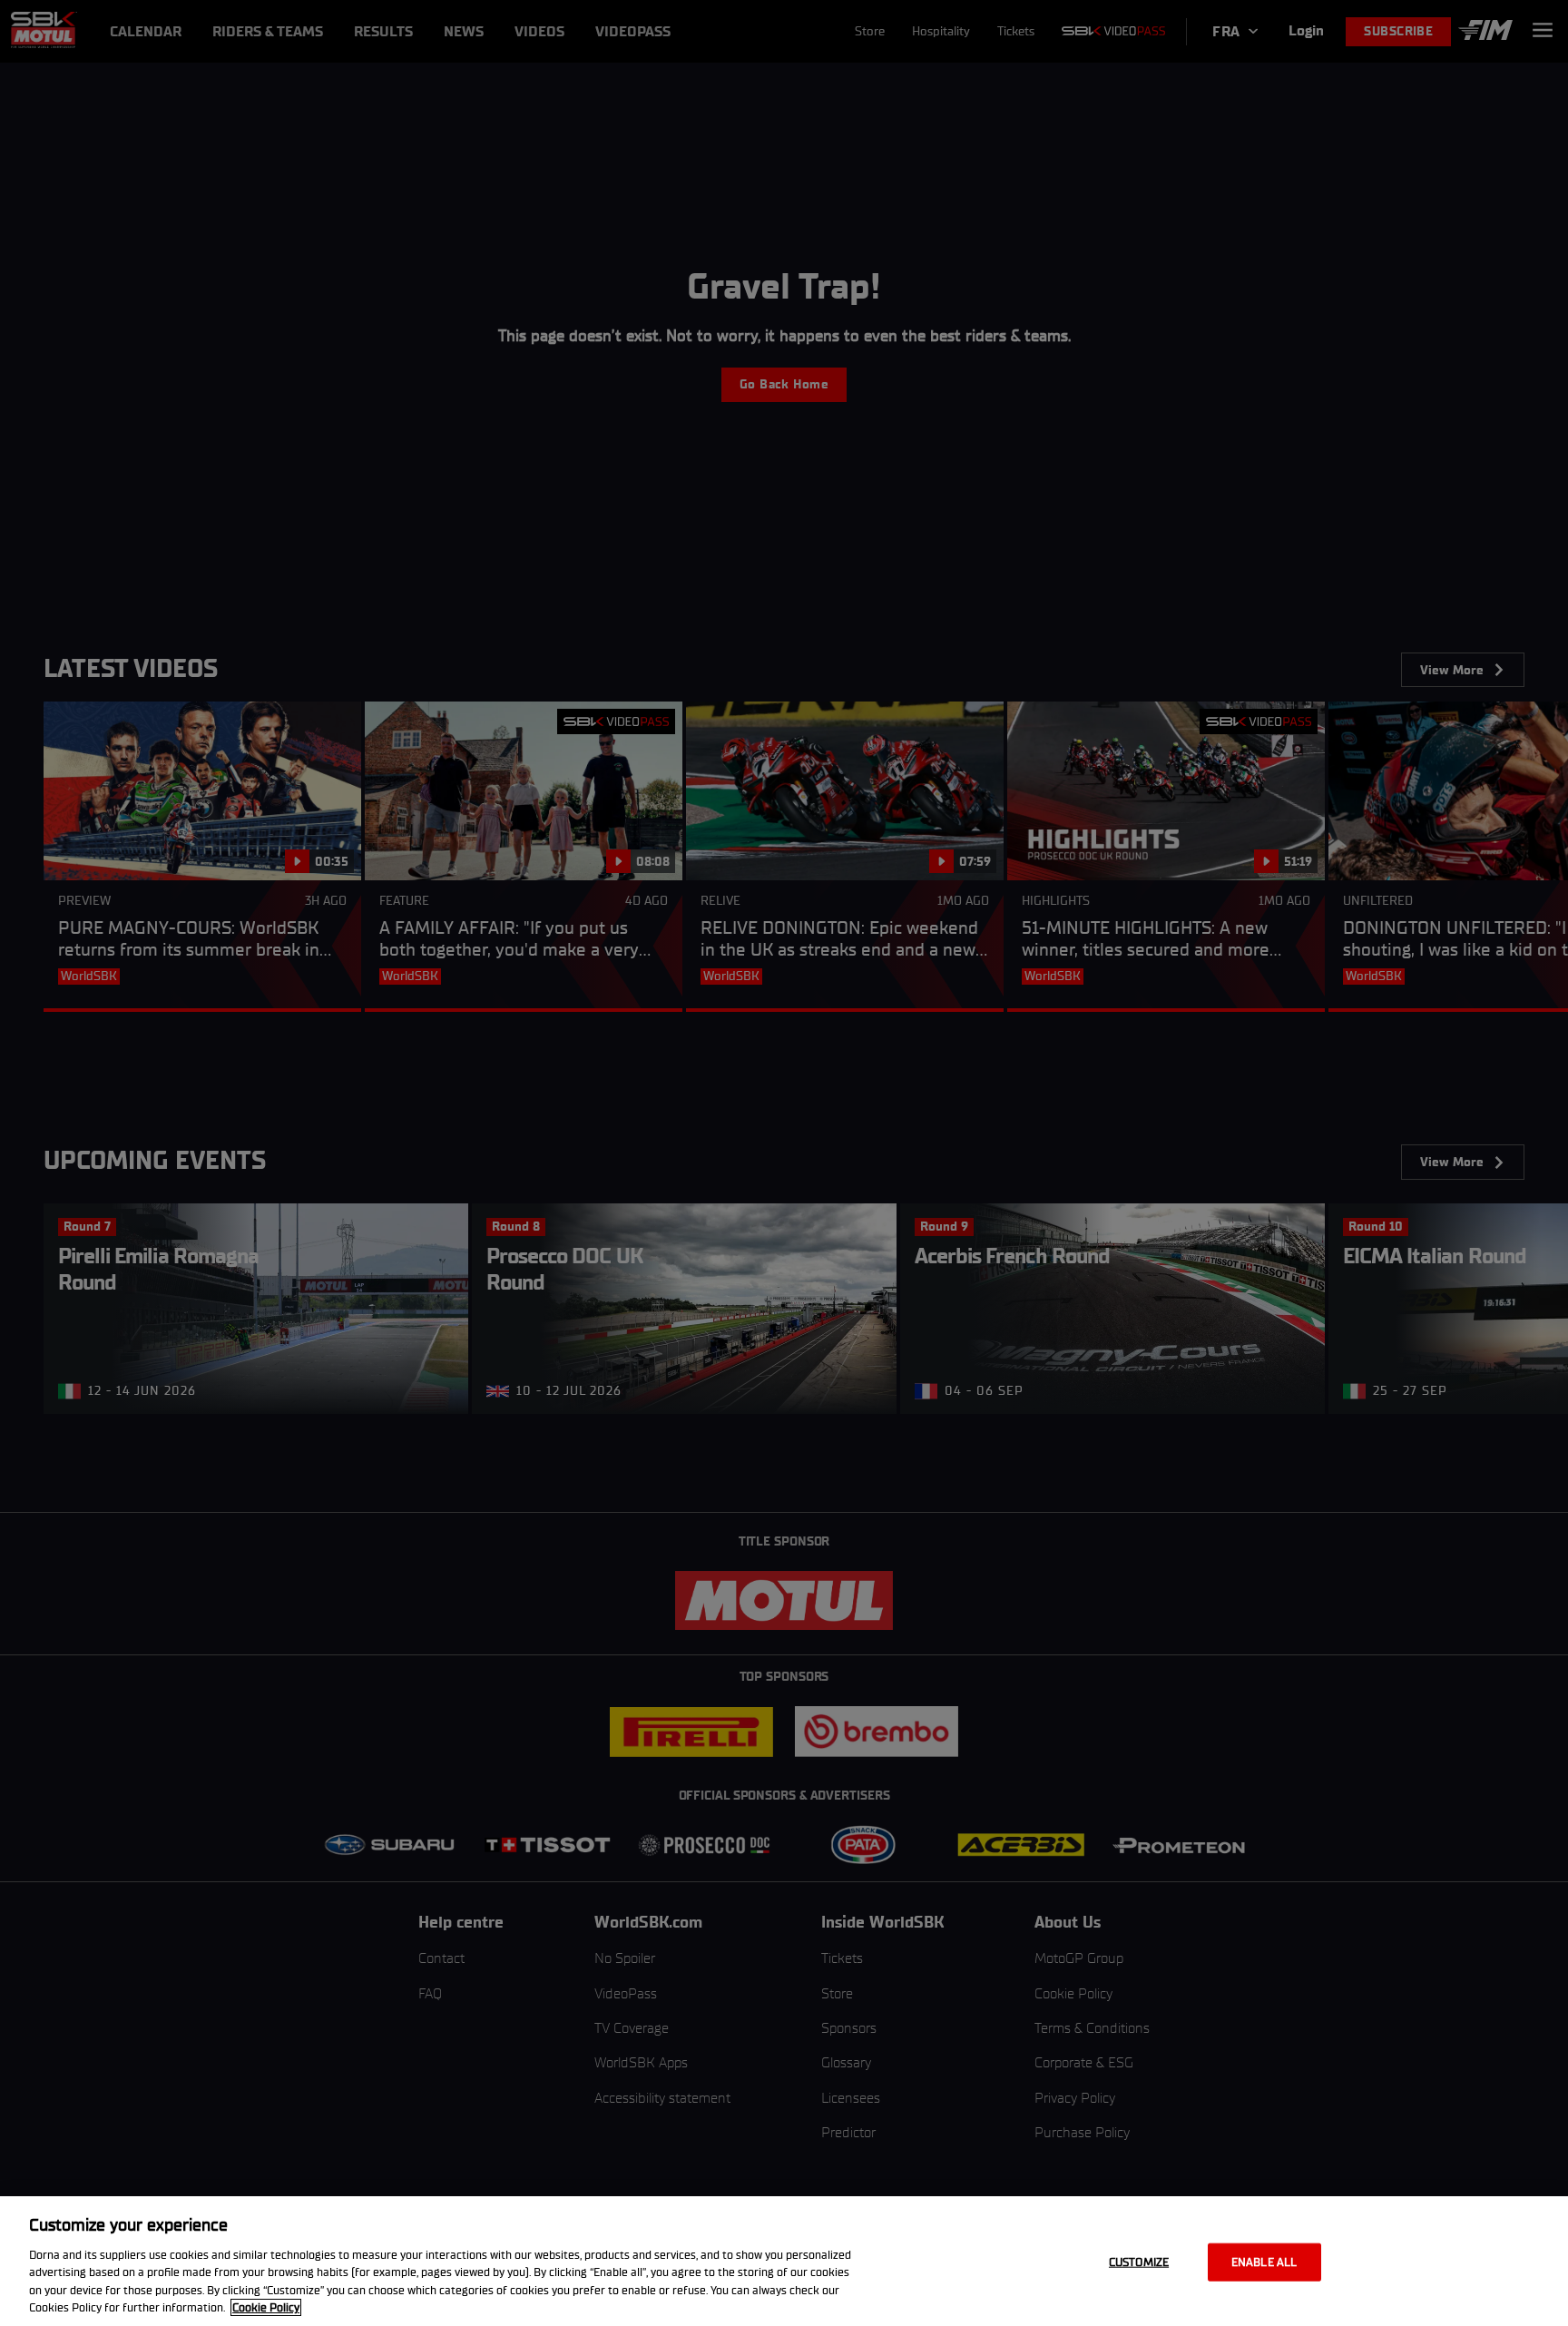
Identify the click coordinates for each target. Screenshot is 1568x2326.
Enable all (1264, 2262)
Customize (1139, 2262)
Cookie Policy (266, 2307)
